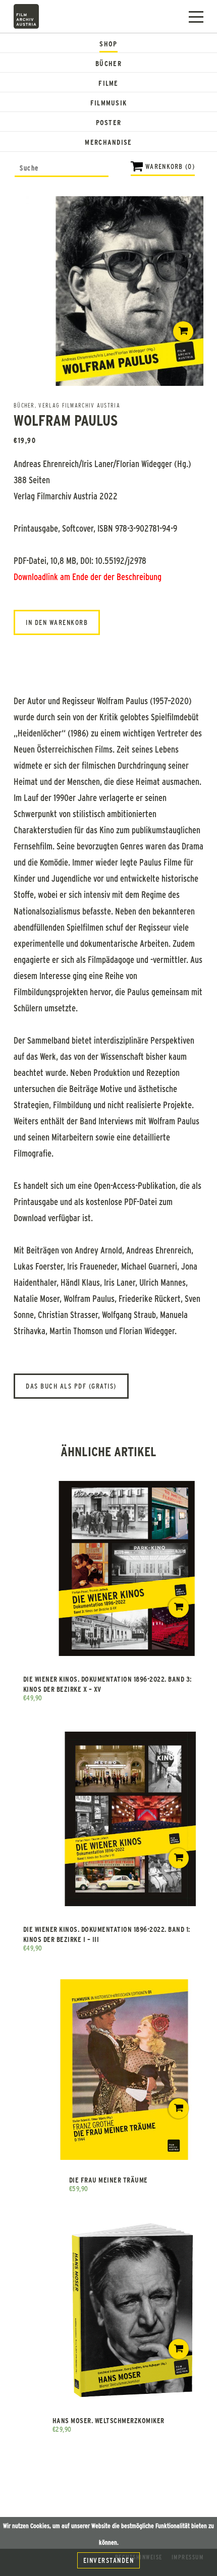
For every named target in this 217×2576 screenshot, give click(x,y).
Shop (108, 44)
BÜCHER (24, 405)
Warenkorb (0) (170, 166)
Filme (108, 83)
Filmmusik (109, 103)
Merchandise (108, 142)
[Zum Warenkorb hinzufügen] (183, 331)
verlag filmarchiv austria (79, 405)
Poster (109, 122)
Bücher (108, 63)
